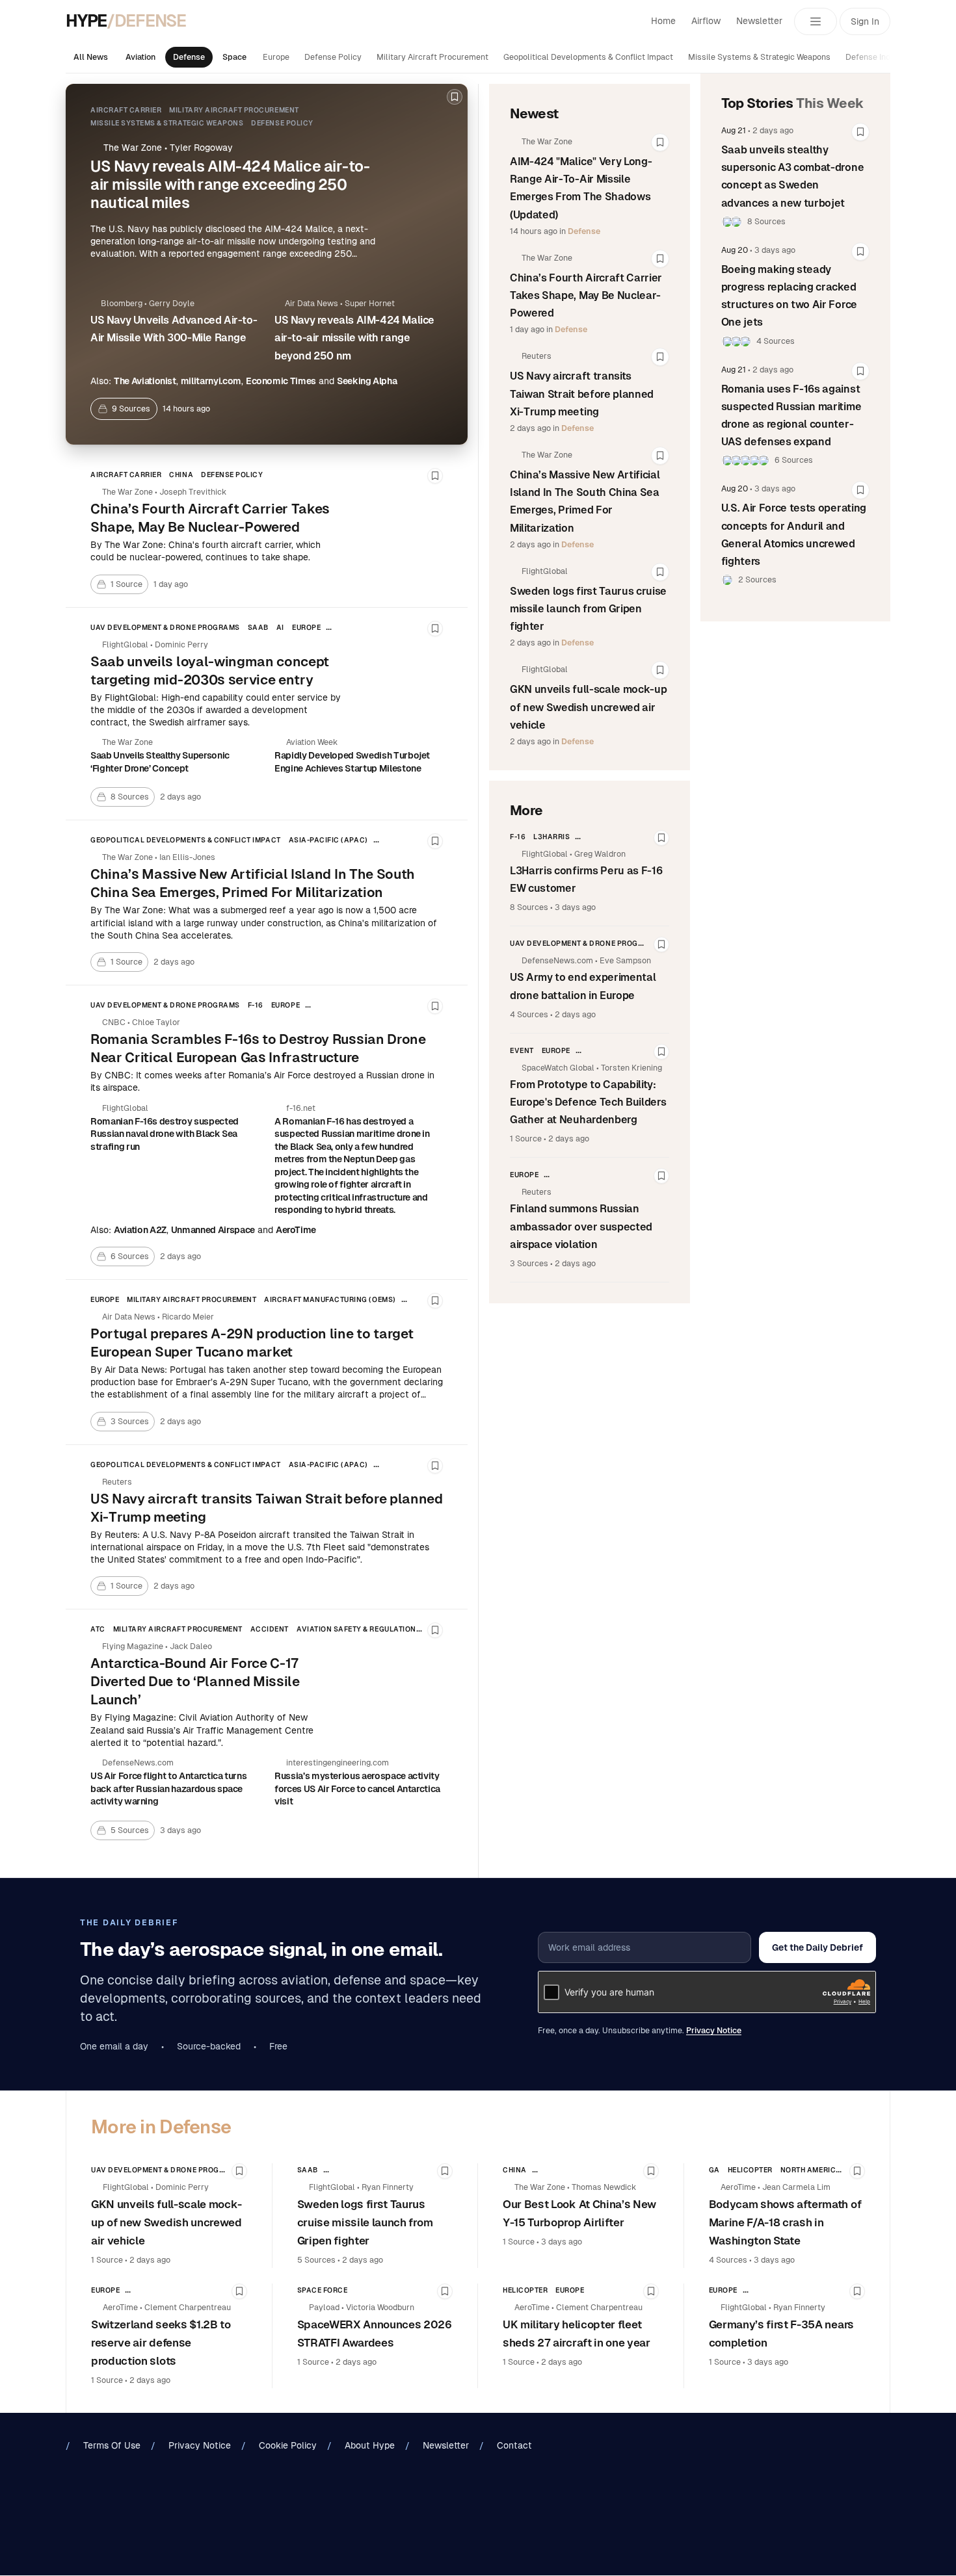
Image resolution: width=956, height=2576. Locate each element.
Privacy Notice (714, 2031)
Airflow (706, 21)
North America (811, 2170)
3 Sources (529, 1264)
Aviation (140, 57)
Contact (514, 2445)
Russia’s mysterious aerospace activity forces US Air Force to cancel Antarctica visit (357, 1789)
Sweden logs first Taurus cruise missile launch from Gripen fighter (588, 609)
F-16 (256, 1005)
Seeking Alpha (367, 381)
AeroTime (296, 1230)
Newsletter (759, 21)
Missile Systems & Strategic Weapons (759, 57)
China (181, 475)
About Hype (370, 2445)
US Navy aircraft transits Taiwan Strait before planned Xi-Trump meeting (582, 394)
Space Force (323, 2290)
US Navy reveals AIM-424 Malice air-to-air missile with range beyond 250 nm (354, 338)
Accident (270, 1629)
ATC (98, 1629)
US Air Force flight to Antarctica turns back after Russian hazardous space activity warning (168, 1789)
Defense (189, 57)
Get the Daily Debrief (817, 1947)
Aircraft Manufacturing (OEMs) (330, 1299)
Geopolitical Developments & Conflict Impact (588, 57)
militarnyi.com (211, 381)
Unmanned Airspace (213, 1230)
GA (714, 2170)
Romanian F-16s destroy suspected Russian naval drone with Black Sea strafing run (165, 1134)
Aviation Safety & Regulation (356, 1629)
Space (234, 57)
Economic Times (281, 381)
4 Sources (529, 1015)
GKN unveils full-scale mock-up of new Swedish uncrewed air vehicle (588, 707)
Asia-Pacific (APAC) (328, 840)
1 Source (526, 1139)
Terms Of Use (112, 2445)
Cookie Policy (288, 2445)
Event (522, 1050)
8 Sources (529, 907)
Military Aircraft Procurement (432, 57)
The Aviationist (145, 381)
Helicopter (750, 2170)
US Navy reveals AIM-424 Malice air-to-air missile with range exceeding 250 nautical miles (230, 185)
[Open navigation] (816, 21)
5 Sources (316, 2260)
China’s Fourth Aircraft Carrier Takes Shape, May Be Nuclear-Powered (586, 295)
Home (663, 21)
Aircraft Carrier (126, 110)
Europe (276, 57)
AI (280, 627)
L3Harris (551, 837)
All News (91, 57)
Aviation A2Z (140, 1230)
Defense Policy (333, 57)
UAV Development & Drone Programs (165, 627)
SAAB (258, 627)
